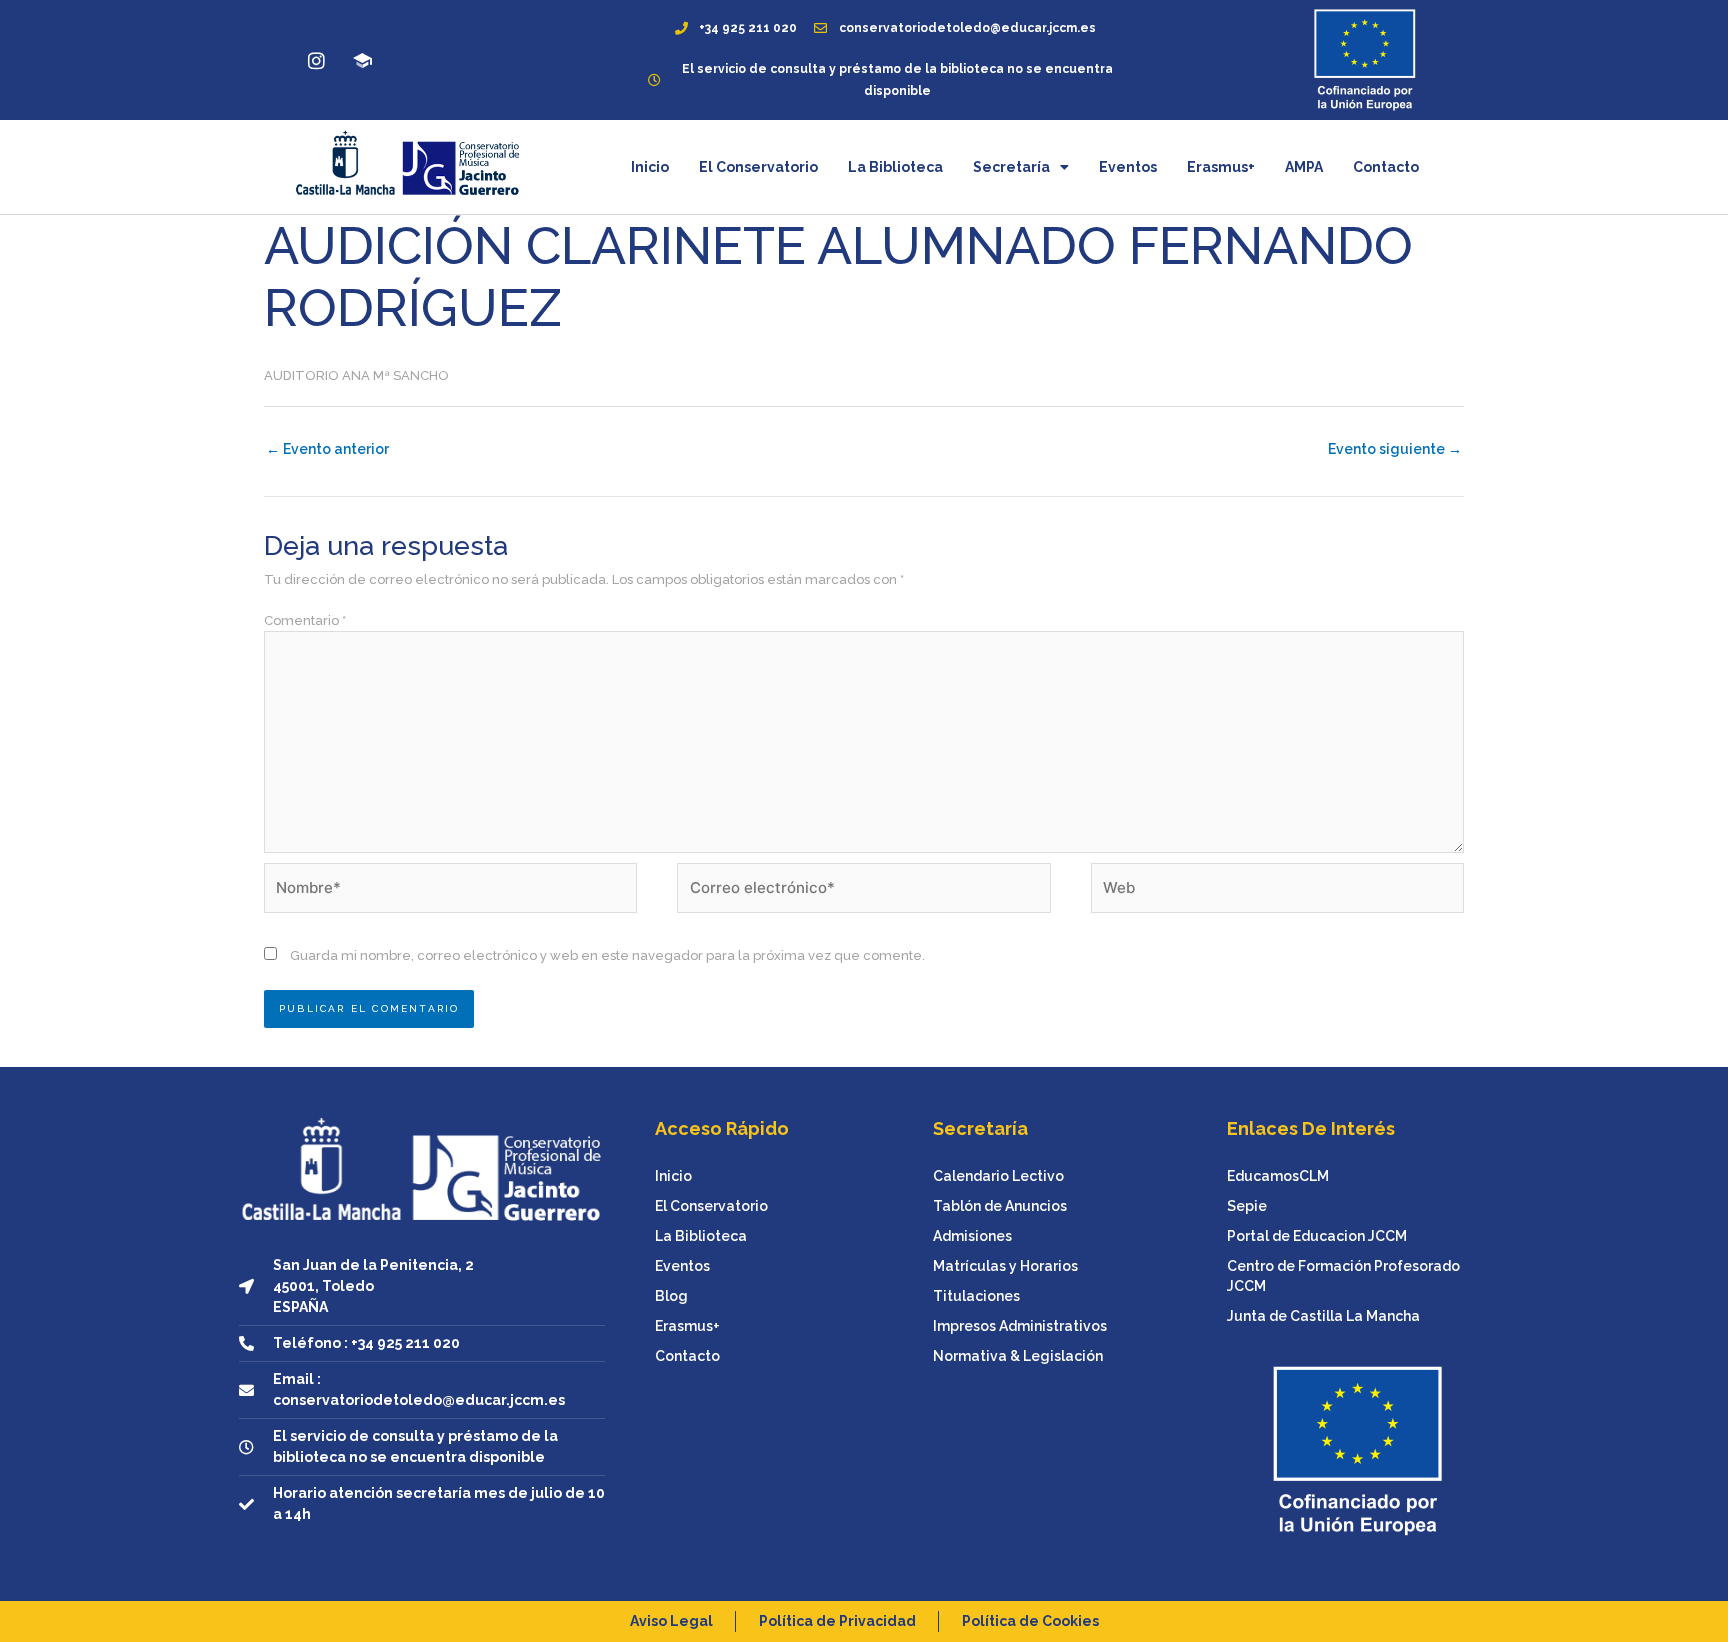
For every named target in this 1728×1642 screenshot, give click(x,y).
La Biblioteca (895, 167)
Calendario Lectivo (998, 1176)
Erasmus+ (1221, 167)
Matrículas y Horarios (1005, 1266)
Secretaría (1011, 167)
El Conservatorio (758, 167)
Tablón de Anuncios (1000, 1206)
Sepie (1247, 1206)
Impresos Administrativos (1020, 1326)
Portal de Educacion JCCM (1317, 1236)
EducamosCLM (1278, 1176)
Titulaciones (976, 1296)
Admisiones (972, 1236)
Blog (671, 1296)
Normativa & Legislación (1018, 1356)
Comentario (305, 620)
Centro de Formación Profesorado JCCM (1343, 1276)
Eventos (1128, 167)
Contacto (1386, 167)
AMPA (1304, 167)
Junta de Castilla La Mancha (1323, 1316)
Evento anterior (327, 449)
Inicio (650, 167)
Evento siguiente (1395, 449)
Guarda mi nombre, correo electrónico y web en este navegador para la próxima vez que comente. (607, 955)
